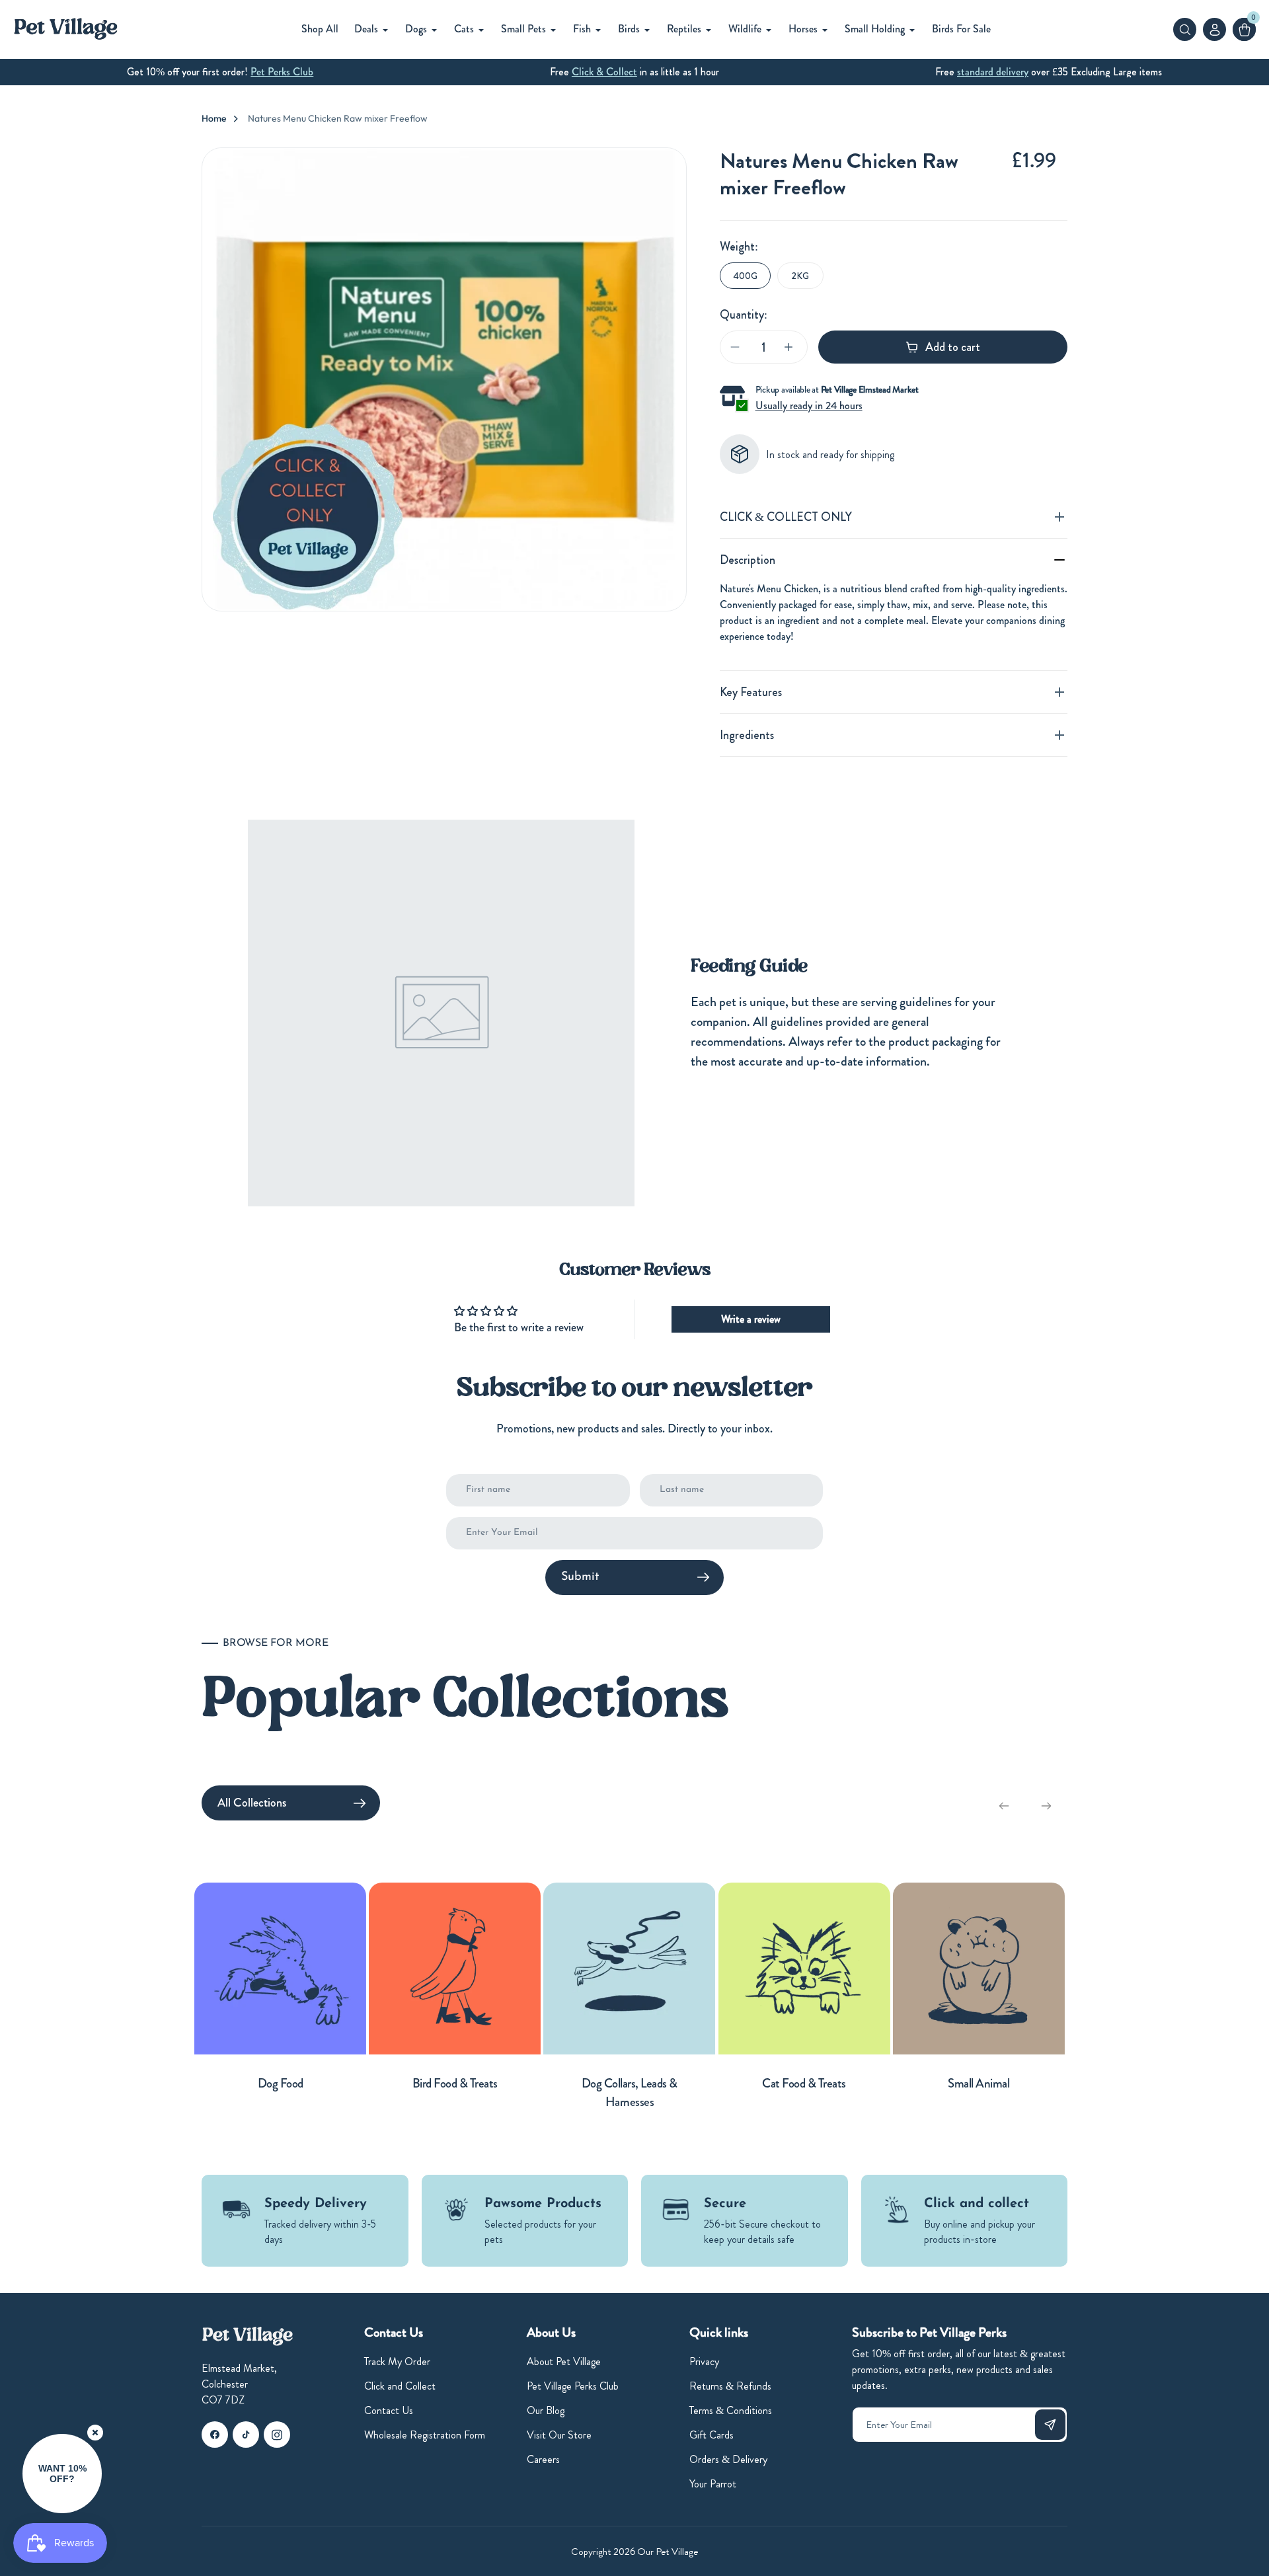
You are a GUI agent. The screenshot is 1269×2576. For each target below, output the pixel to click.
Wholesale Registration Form (425, 2435)
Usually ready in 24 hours (809, 406)
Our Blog (546, 2410)
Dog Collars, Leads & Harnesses (630, 2093)
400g (745, 276)
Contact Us (389, 2410)
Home (214, 118)
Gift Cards (711, 2435)
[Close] (95, 2433)
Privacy (704, 2361)
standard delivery (993, 72)
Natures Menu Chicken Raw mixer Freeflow (338, 118)
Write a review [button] (751, 1319)
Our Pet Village (668, 2552)
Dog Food (281, 2083)
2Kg (800, 276)
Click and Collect (400, 2386)
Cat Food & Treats (804, 2083)
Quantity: (744, 315)
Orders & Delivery (728, 2459)
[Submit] (1050, 2425)
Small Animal (979, 2083)
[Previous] (1004, 1806)
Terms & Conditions (731, 2410)
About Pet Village (564, 2361)
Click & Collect (604, 72)
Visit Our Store (559, 2435)
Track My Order (397, 2361)
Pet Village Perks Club (573, 2386)
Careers (543, 2459)
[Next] (1046, 1806)
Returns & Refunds (730, 2386)
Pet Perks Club (282, 72)
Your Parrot (713, 2484)
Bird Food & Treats (455, 2083)
